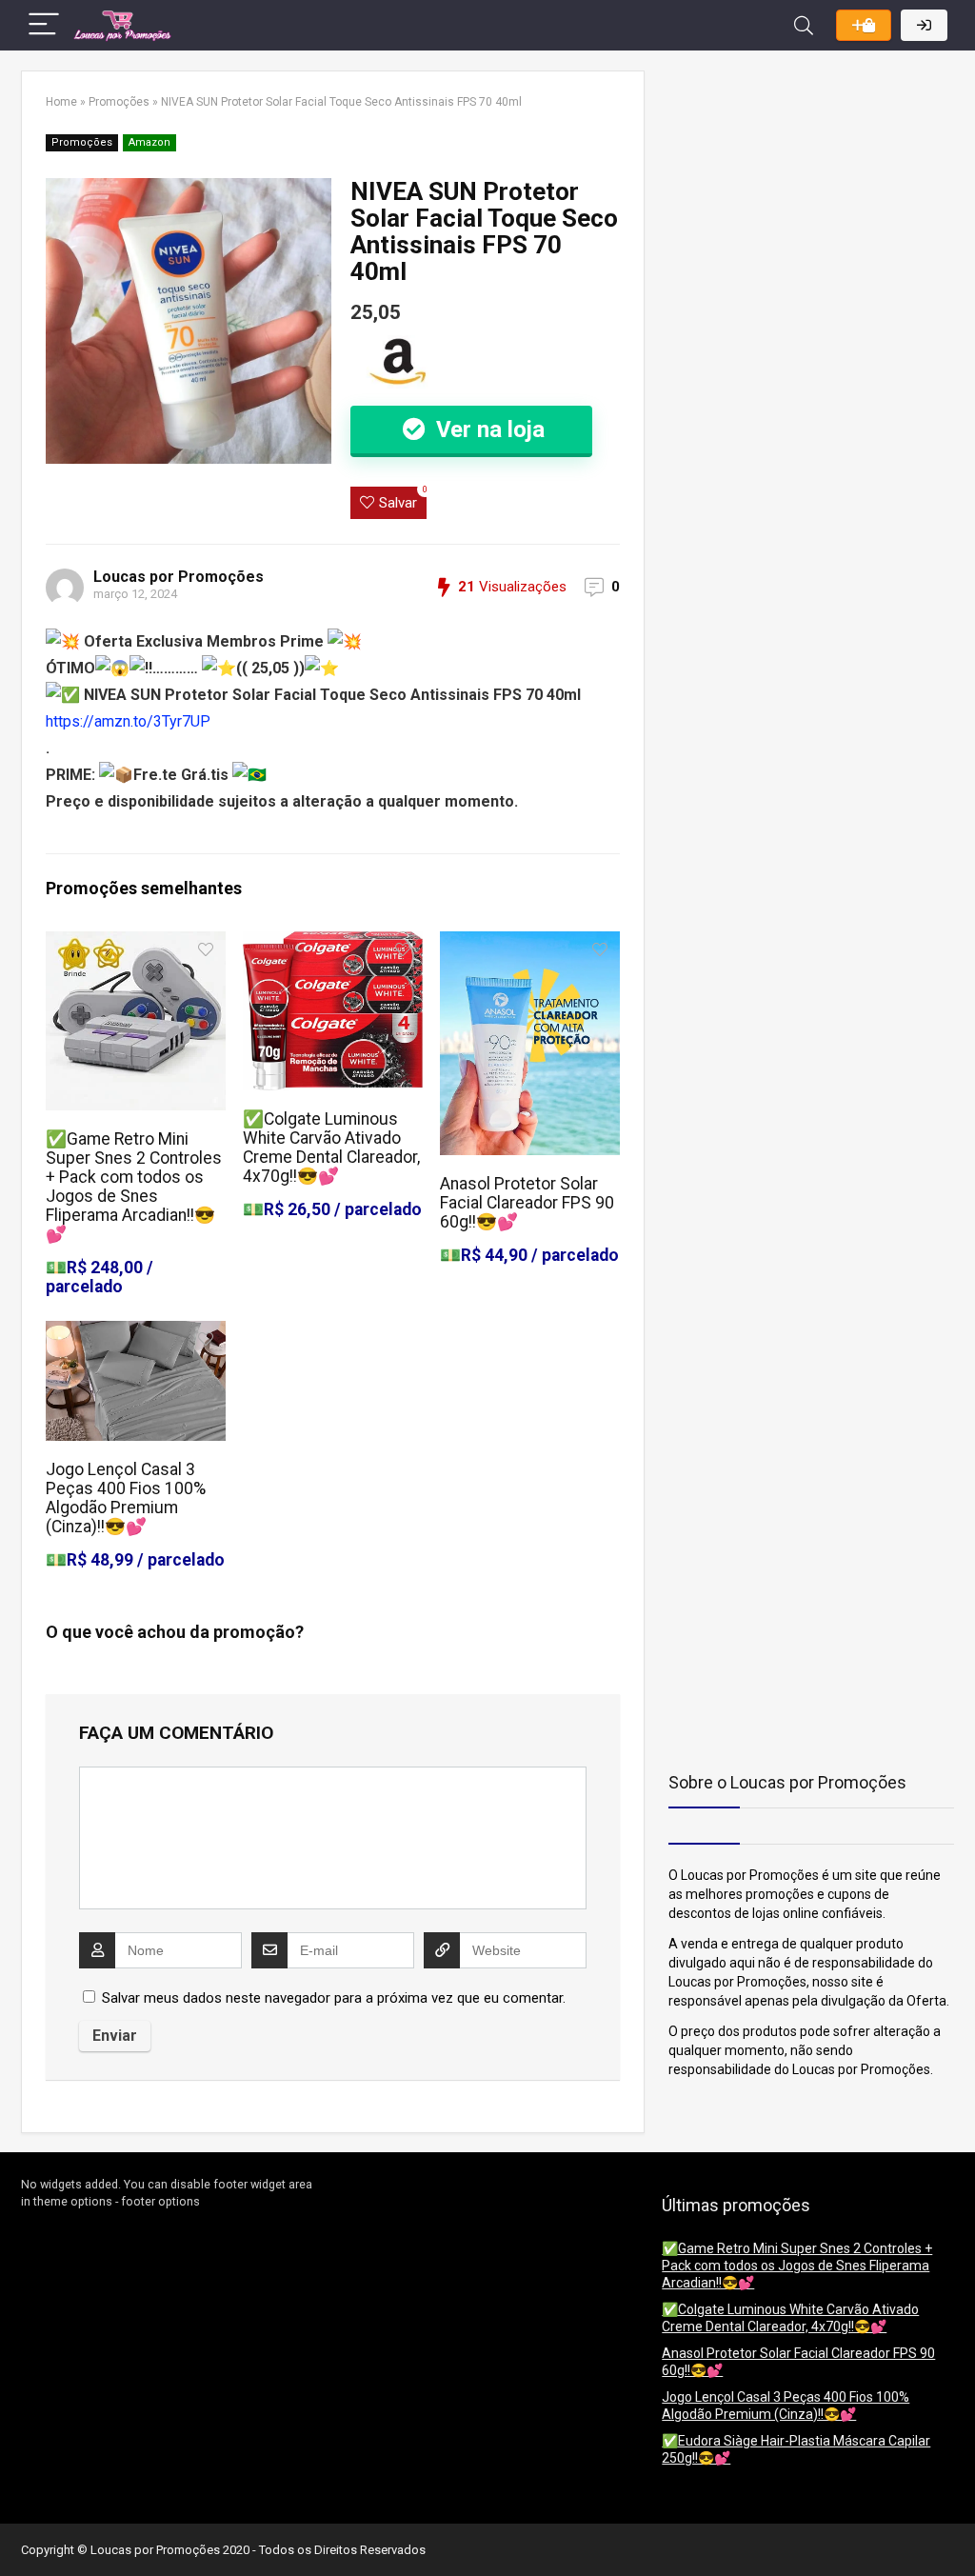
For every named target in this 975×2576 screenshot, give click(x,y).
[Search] (804, 25)
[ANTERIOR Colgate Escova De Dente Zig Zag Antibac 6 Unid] (19, 2528)
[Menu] (44, 25)
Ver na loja (487, 429)
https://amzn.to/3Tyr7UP (128, 721)
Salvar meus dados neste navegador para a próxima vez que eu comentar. (334, 1998)
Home (61, 102)
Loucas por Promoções (179, 577)
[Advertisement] (787, 190)
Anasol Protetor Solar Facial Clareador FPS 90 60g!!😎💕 (527, 1203)
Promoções (119, 102)
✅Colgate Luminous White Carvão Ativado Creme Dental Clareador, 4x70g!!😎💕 (331, 1148)
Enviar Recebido (864, 25)
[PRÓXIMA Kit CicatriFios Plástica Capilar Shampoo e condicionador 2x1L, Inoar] (956, 2528)
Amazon (149, 142)
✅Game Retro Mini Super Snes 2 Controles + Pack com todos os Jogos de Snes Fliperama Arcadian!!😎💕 (134, 1187)
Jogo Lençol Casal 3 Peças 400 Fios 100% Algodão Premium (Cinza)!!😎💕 (126, 1498)
